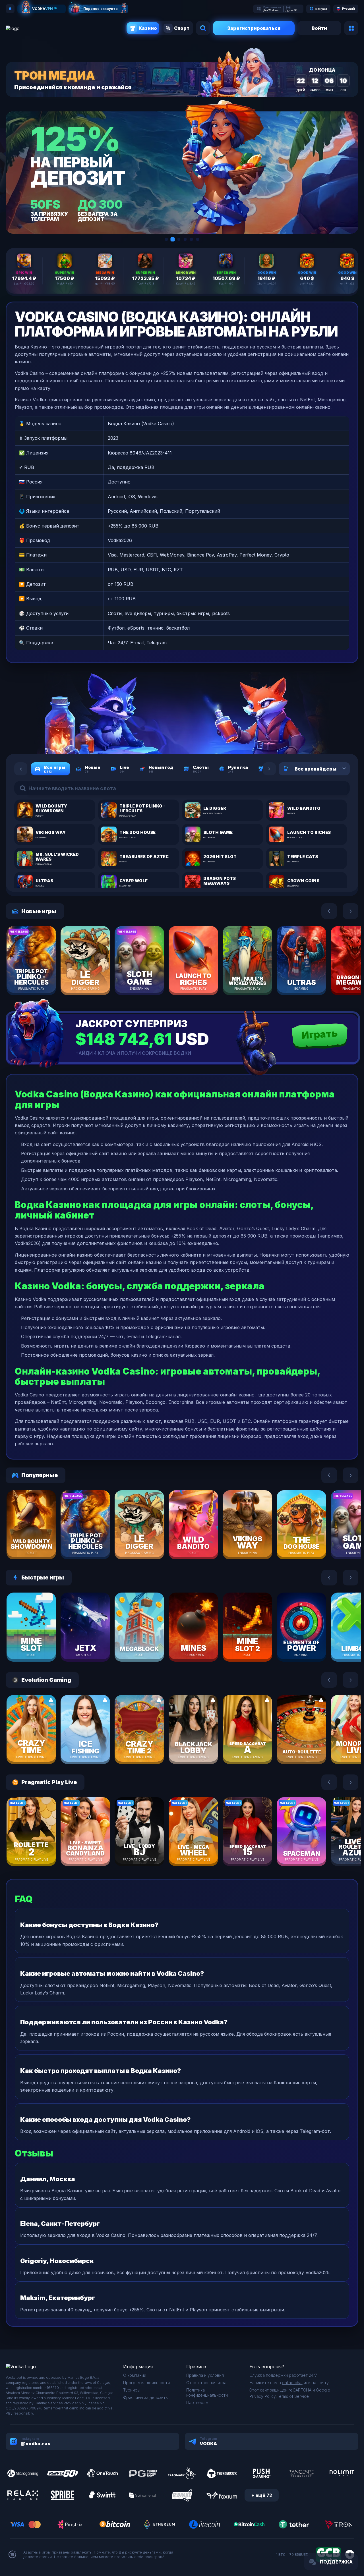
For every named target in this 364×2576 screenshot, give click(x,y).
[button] (166, 239)
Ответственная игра (206, 2383)
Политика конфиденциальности (207, 2393)
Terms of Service (293, 2396)
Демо (41, 977)
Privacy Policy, (263, 2396)
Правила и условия (205, 2375)
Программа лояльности (146, 2383)
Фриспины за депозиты (146, 2397)
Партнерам (197, 2402)
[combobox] (337, 769)
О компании (135, 2375)
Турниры (132, 2390)
